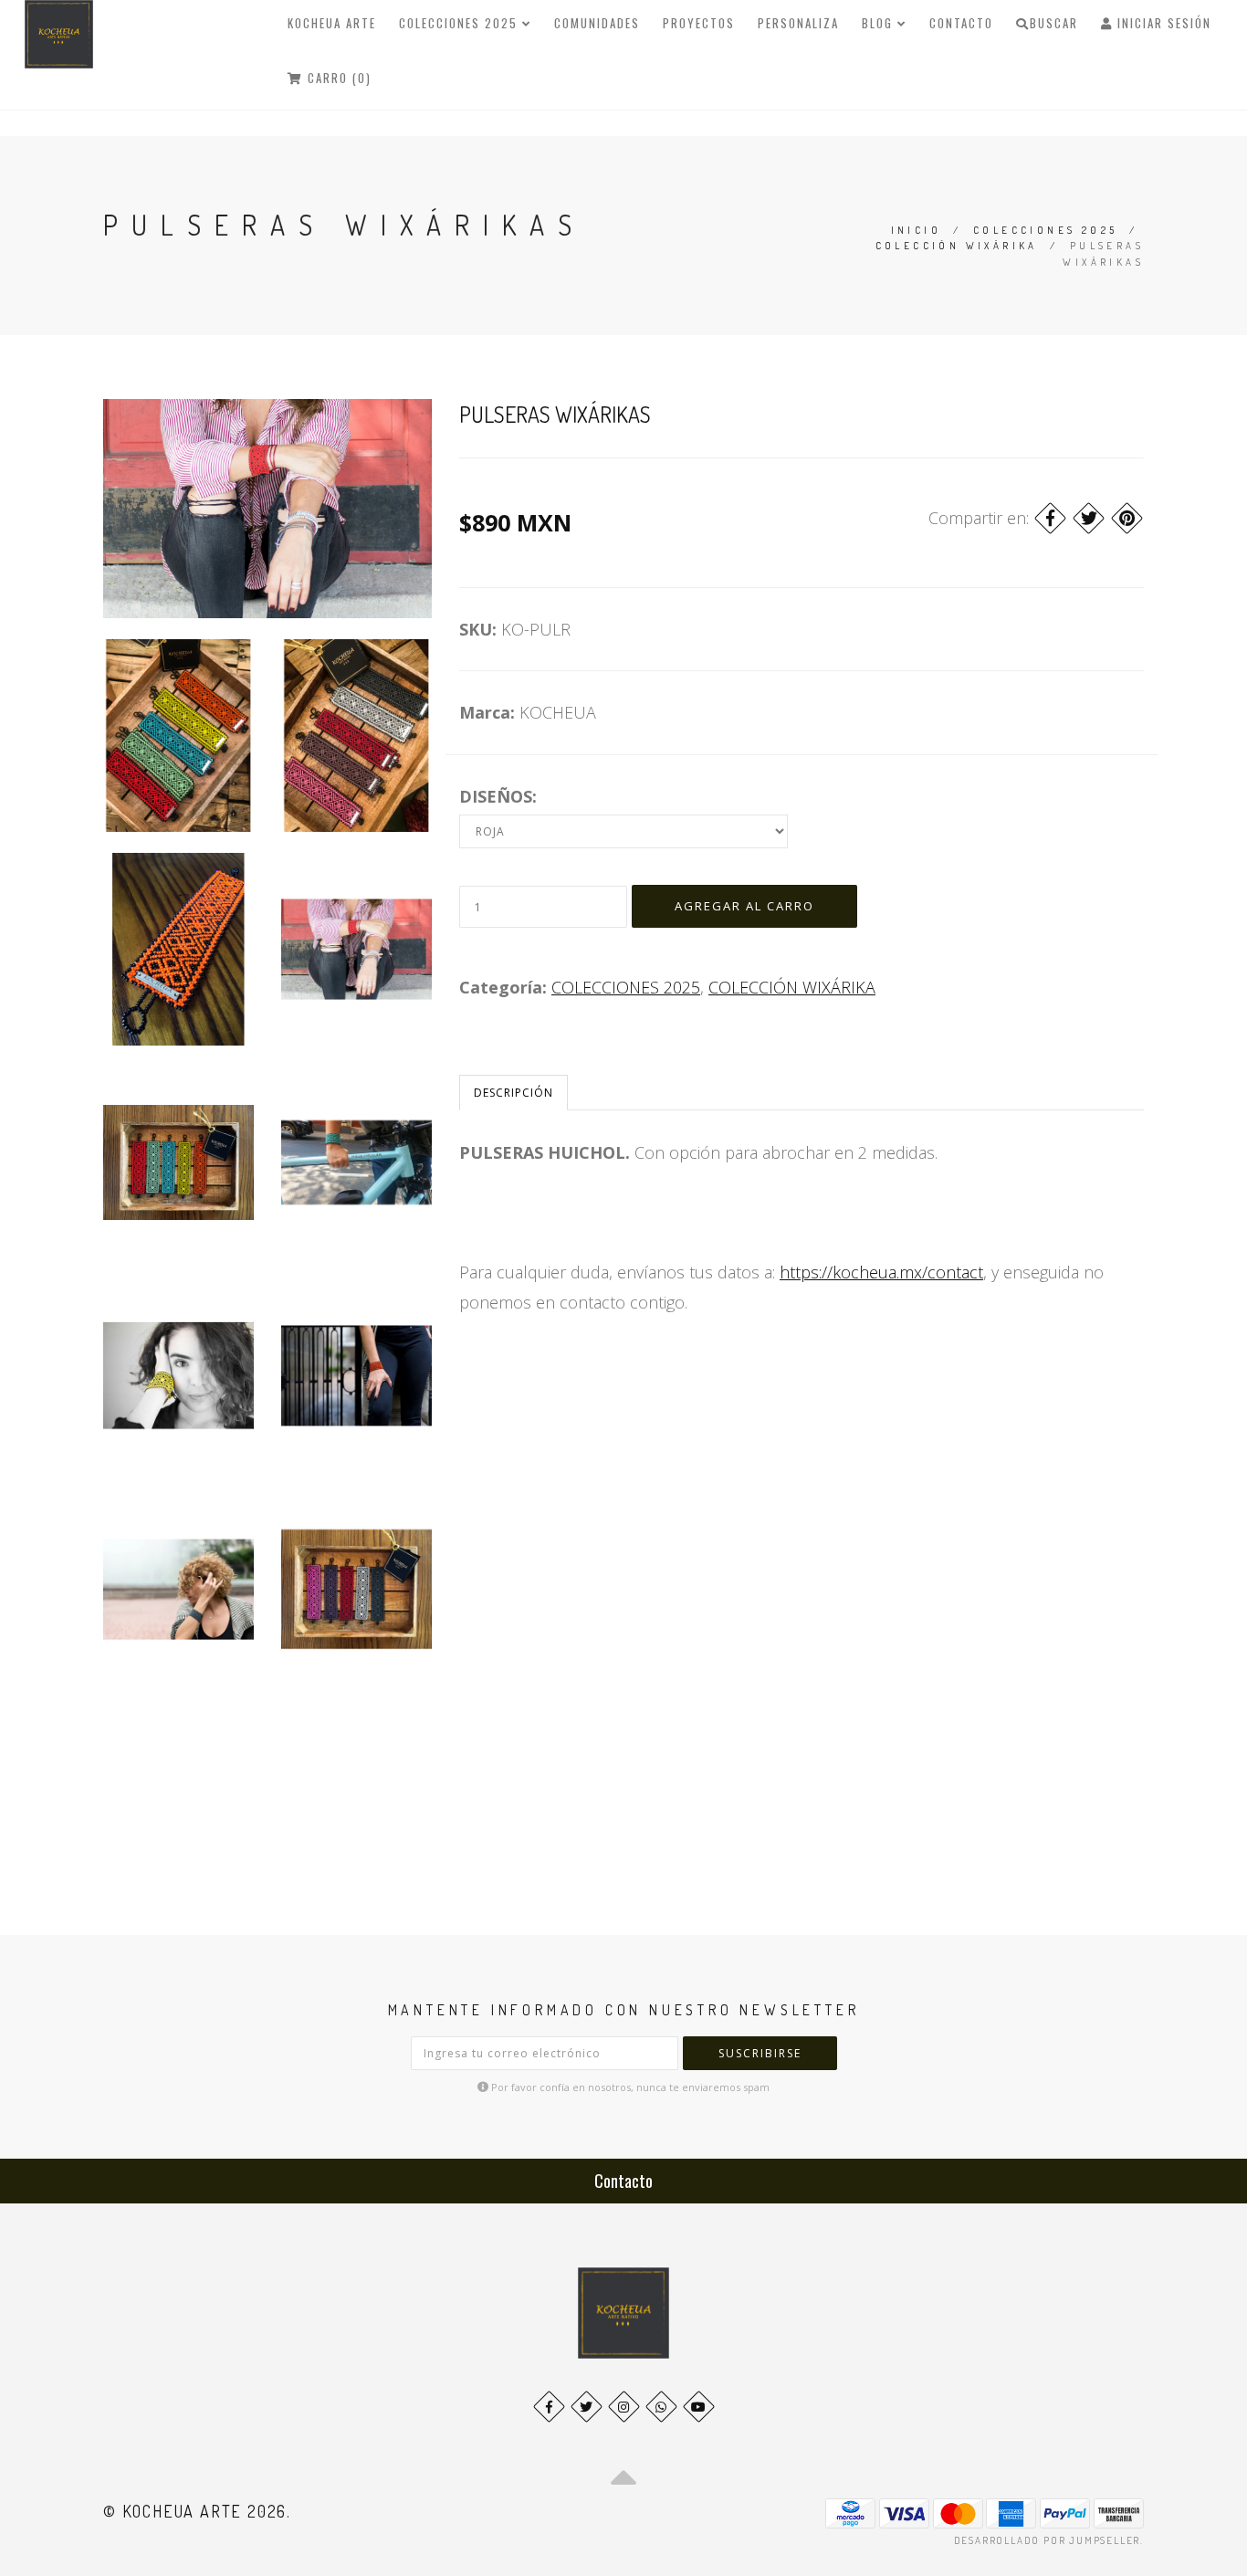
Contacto (961, 23)
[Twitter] (1089, 518)
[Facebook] (1050, 518)
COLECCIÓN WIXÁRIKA (957, 246)
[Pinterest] (1127, 518)
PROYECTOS (699, 23)
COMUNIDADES (597, 23)
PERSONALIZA (798, 23)
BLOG (880, 23)
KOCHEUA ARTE (332, 23)
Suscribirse (760, 2053)
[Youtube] (699, 2407)
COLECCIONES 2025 (461, 23)
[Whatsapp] (661, 2407)
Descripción (513, 1093)
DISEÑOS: (498, 796)
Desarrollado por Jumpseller (1048, 2540)
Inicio (916, 230)
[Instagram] (624, 2407)
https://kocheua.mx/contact (881, 1272)
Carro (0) (337, 78)
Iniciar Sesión (1162, 23)
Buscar (1054, 23)
